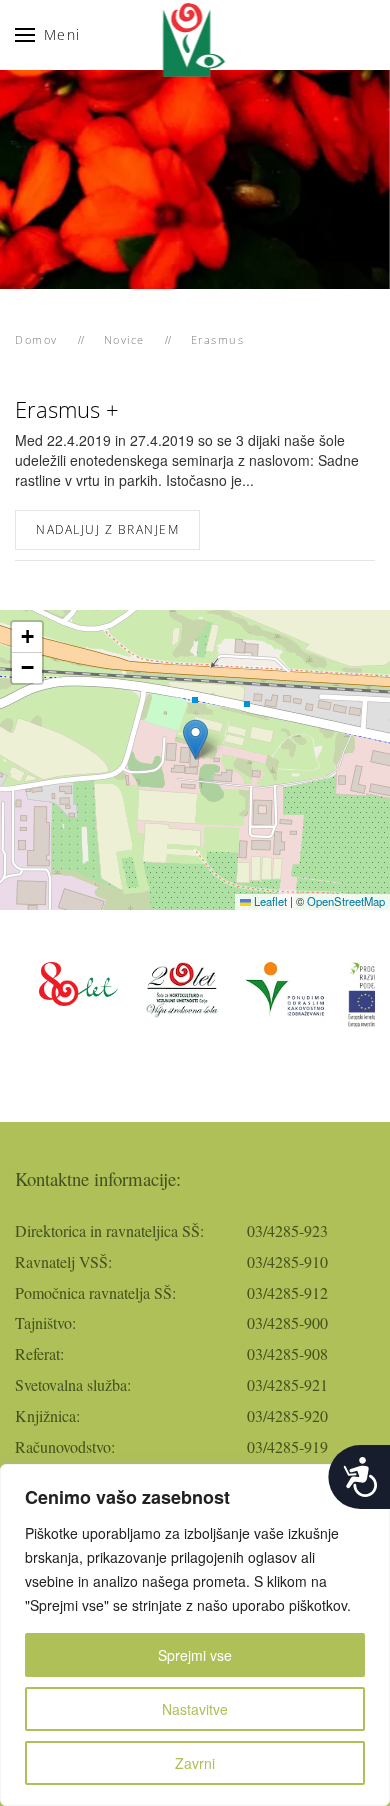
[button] (48, 35)
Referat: (39, 1353)
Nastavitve (195, 1709)
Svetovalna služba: (73, 1384)
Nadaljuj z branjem (107, 529)
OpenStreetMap (346, 901)
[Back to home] (195, 35)
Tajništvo (43, 1322)
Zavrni (195, 1763)
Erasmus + (67, 409)
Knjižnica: (47, 1415)
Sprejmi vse (195, 1655)
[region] (195, 1635)
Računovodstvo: (65, 1446)
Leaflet (269, 901)
